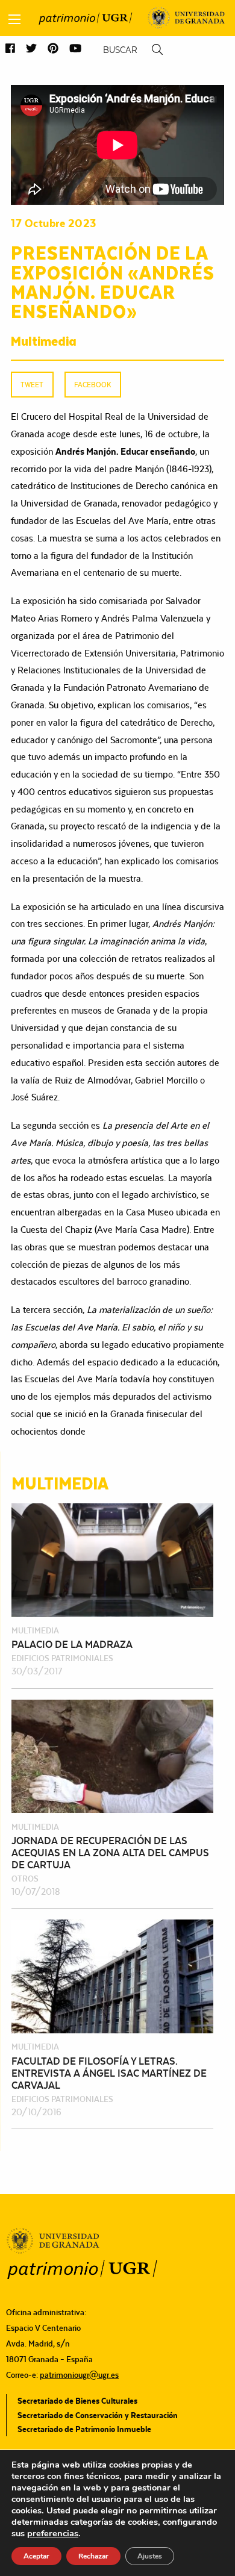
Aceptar (36, 2556)
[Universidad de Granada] (186, 18)
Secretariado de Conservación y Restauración (98, 2415)
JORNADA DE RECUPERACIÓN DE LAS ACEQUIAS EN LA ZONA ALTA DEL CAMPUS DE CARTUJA (110, 1853)
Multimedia (44, 340)
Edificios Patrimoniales (62, 1658)
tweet (32, 385)
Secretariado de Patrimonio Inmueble (84, 2429)
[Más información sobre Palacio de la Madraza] (112, 1559)
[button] (10, 49)
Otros (25, 1879)
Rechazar (93, 2556)
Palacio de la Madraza (72, 1644)
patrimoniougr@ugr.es (79, 2375)
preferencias (53, 2533)
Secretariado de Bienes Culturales (77, 2401)
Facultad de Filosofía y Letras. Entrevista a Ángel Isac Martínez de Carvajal (109, 2073)
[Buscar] (157, 50)
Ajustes (150, 2556)
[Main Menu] (14, 19)
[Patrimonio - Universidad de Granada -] (85, 18)
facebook (92, 385)
